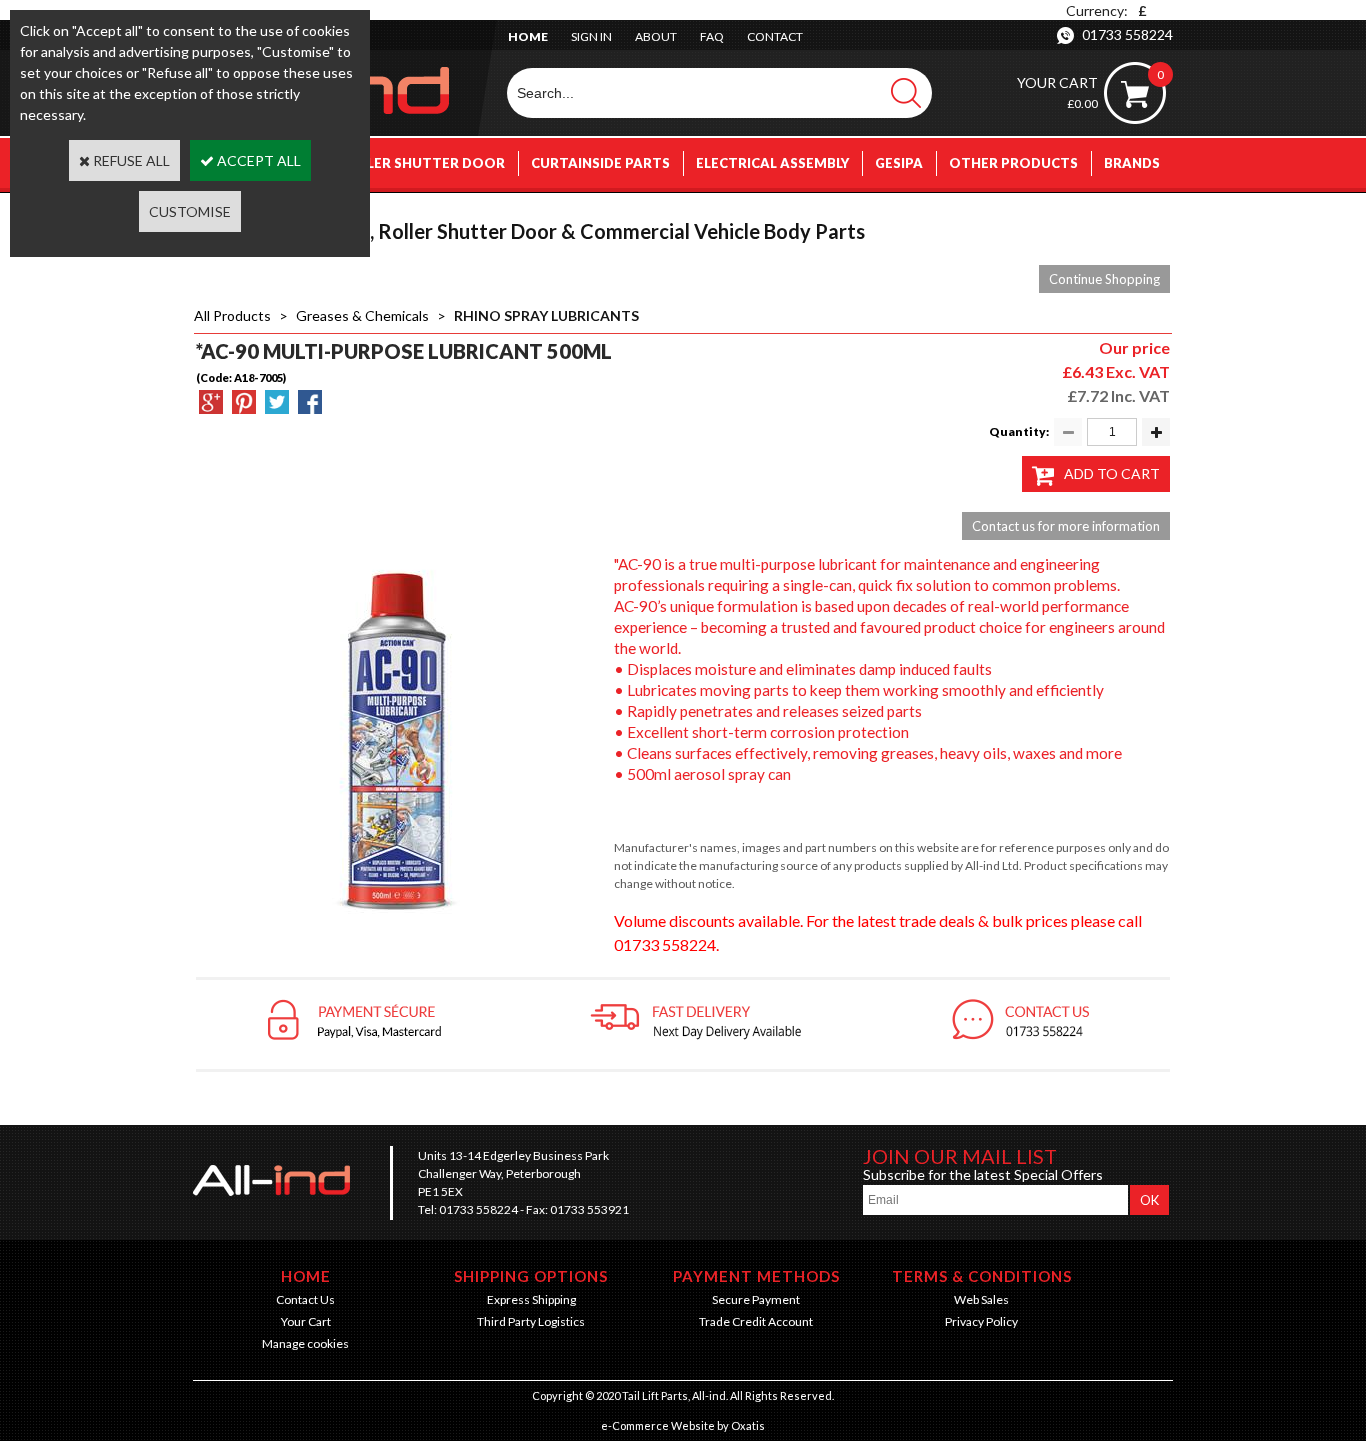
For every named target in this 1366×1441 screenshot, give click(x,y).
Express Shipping (531, 1299)
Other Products (1013, 163)
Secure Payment (756, 1299)
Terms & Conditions (982, 1276)
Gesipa (899, 163)
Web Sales (981, 1299)
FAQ (712, 36)
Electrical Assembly (772, 163)
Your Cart (306, 1321)
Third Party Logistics (531, 1321)
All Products (232, 315)
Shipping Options (531, 1276)
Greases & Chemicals (362, 315)
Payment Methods (756, 1276)
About (656, 36)
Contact (775, 36)
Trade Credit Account (756, 1321)
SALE (1143, 213)
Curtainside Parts (600, 163)
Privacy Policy (981, 1321)
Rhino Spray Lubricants (546, 315)
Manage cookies (305, 1343)
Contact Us (305, 1299)
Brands (1132, 163)
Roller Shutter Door (422, 163)
